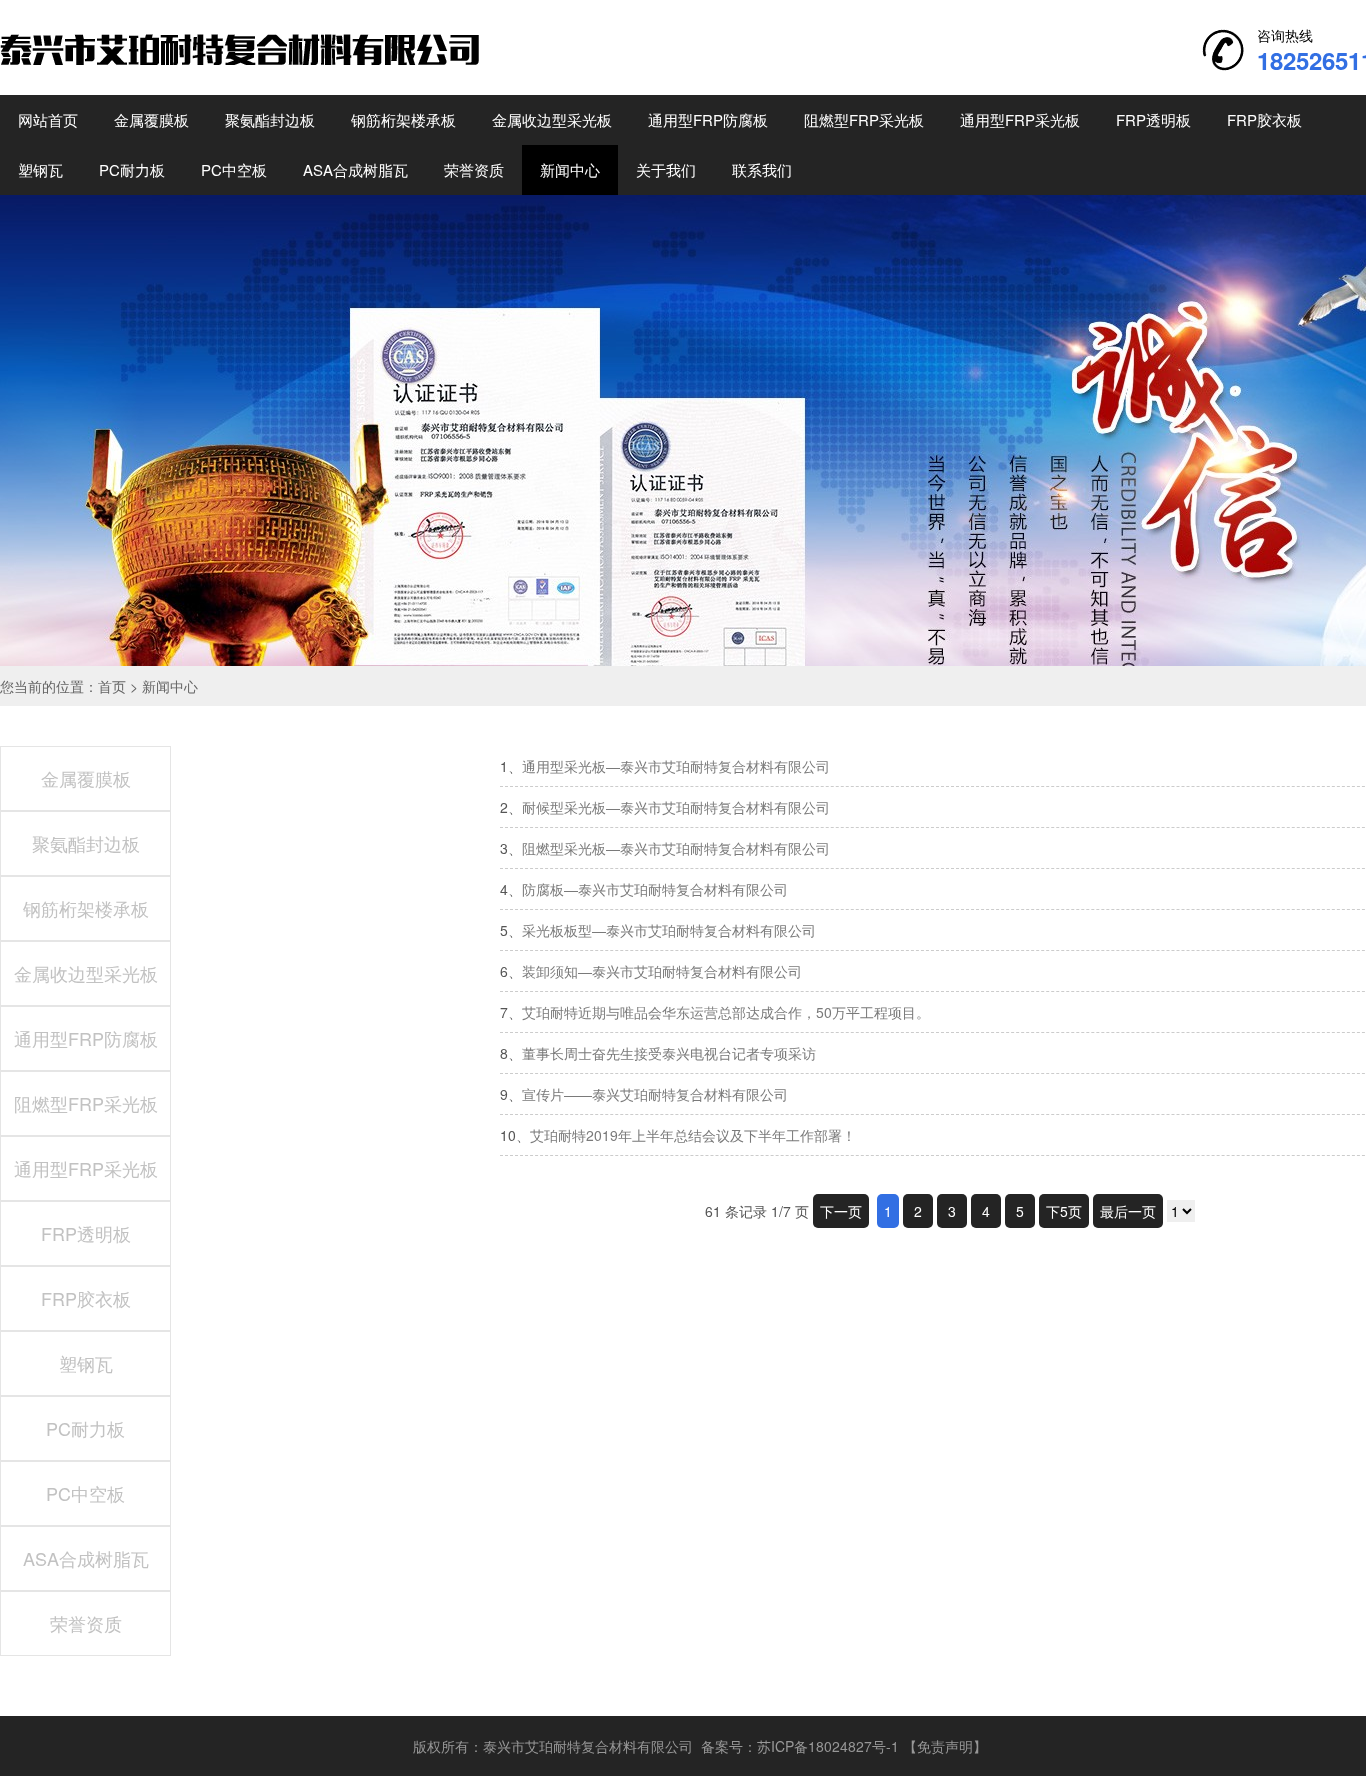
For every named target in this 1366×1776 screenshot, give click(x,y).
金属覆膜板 (151, 119)
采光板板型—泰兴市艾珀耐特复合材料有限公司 (669, 930)
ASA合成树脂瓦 (355, 169)
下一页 (841, 1211)
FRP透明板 (1153, 119)
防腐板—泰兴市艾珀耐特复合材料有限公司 (655, 889)
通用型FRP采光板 (1020, 119)
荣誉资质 (474, 169)
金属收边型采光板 (552, 119)
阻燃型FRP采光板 (864, 119)
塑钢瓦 (40, 169)
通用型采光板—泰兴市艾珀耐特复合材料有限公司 (676, 766)
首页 (112, 686)
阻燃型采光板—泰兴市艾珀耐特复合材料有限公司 (676, 848)
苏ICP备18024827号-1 (828, 1746)
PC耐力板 (132, 169)
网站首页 (48, 119)
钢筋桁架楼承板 (403, 119)
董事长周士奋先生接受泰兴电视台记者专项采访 (669, 1053)
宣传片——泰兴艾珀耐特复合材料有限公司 (655, 1094)
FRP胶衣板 (1264, 119)
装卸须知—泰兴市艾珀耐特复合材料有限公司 (662, 971)
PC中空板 (234, 169)
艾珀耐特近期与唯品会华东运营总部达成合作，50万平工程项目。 (726, 1012)
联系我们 (762, 169)
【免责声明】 (945, 1746)
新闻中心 (570, 169)
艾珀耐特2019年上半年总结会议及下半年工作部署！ (693, 1135)
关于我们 (666, 169)
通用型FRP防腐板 (708, 119)
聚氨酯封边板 (270, 119)
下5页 (1064, 1211)
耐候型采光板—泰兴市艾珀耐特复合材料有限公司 (676, 807)
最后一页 (1128, 1211)
